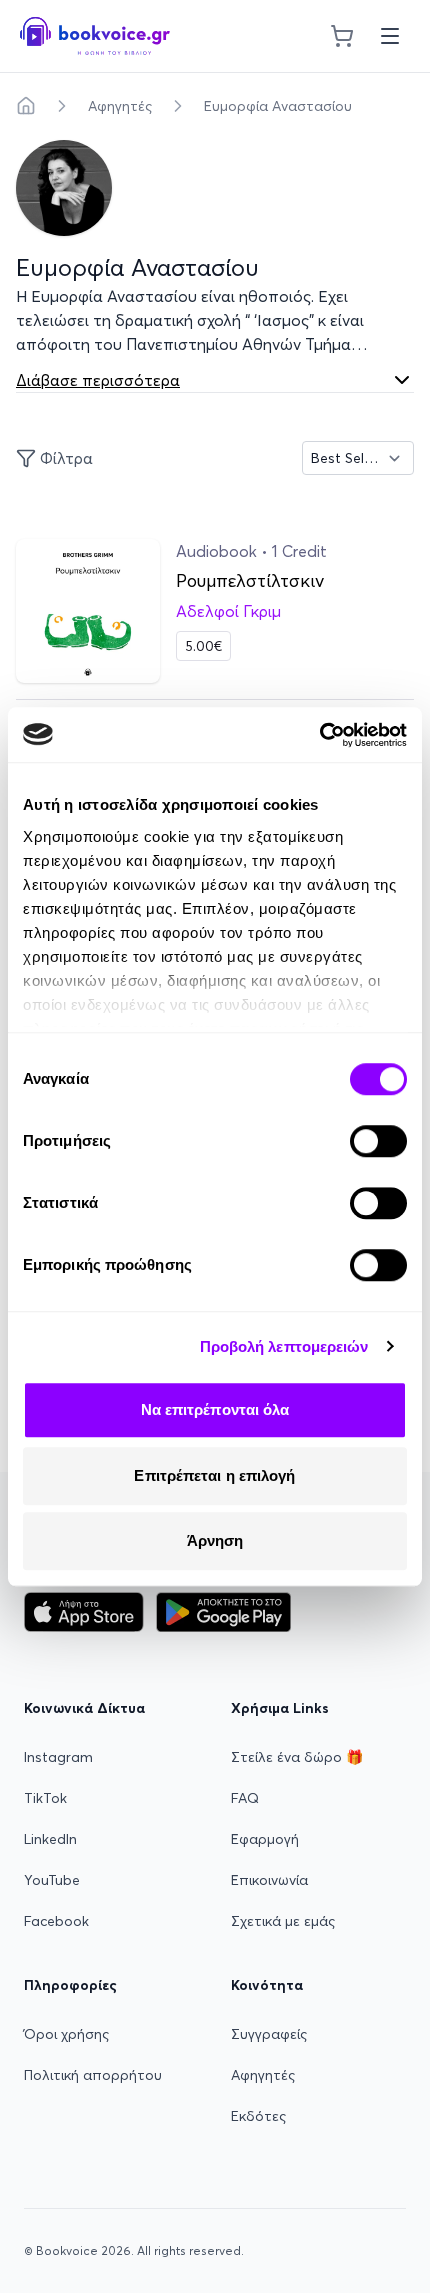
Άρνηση (215, 1540)
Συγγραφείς (269, 2034)
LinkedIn (50, 1839)
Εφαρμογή (265, 1839)
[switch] (378, 1141)
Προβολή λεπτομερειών (284, 1346)
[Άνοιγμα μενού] (390, 36)
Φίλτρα (66, 458)
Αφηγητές (120, 106)
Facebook (56, 1921)
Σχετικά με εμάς (283, 1921)
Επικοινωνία (269, 1880)
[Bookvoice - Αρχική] (95, 36)
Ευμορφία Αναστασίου (278, 106)
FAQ (245, 1798)
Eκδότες (258, 2116)
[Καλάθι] (342, 36)
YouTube (52, 1880)
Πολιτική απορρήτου (93, 2075)
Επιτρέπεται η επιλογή (214, 1475)
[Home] (26, 106)
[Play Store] (223, 1612)
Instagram (58, 1757)
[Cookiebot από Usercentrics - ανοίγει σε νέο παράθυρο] (319, 735)
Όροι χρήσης (66, 2034)
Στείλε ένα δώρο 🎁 (297, 1757)
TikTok (45, 1798)
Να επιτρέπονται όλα (215, 1409)
